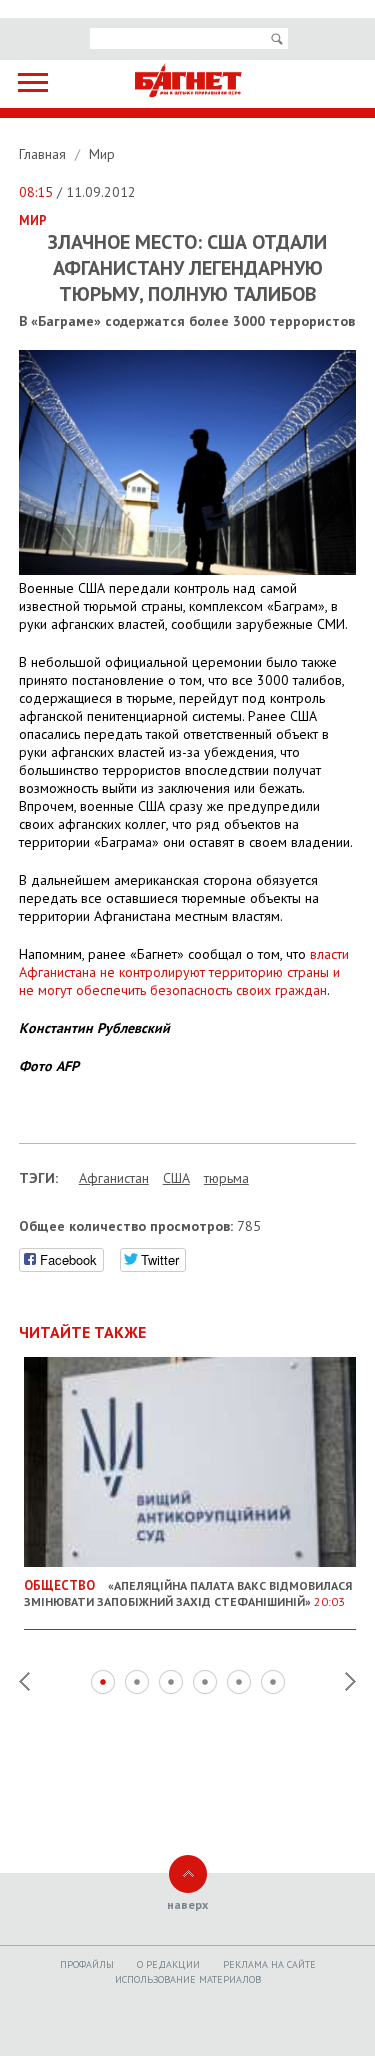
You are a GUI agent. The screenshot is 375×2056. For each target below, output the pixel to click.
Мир (102, 154)
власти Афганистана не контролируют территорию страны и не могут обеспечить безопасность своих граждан (184, 972)
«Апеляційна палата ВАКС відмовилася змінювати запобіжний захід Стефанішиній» (188, 1593)
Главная (44, 154)
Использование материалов (188, 1979)
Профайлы (87, 1964)
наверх (187, 1904)
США (176, 1178)
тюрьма (226, 1178)
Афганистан (114, 1178)
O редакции (168, 1964)
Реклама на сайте (269, 1964)
